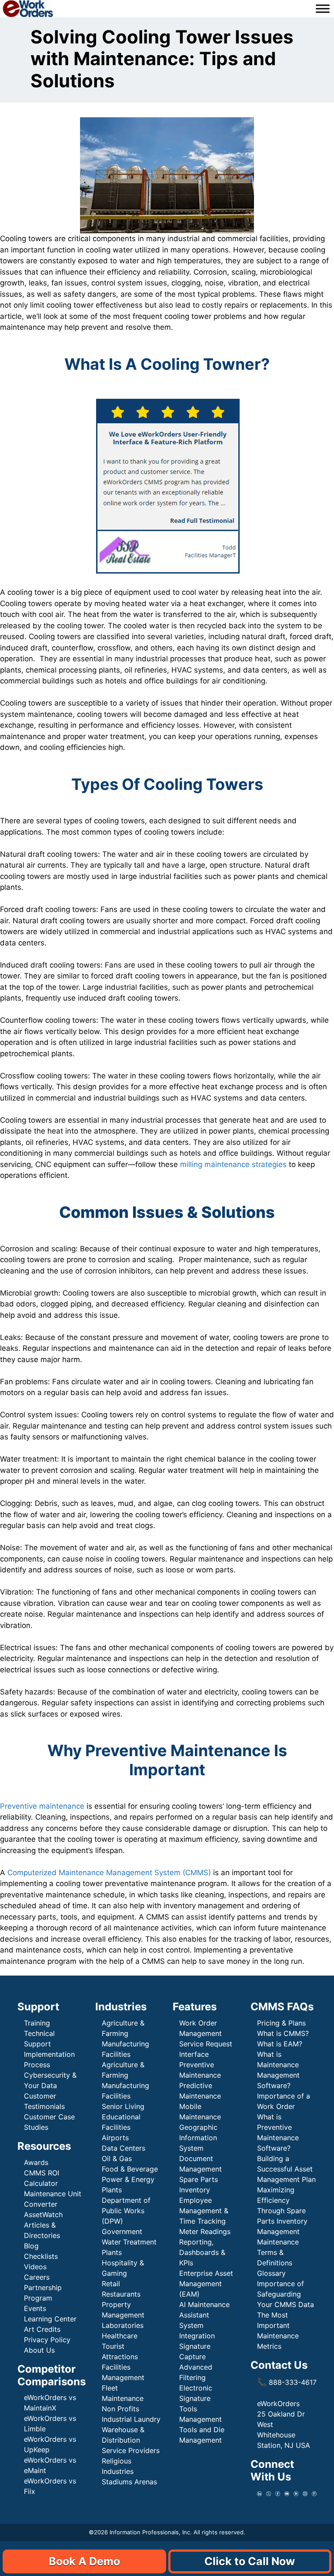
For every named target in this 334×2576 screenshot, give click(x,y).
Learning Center (50, 2319)
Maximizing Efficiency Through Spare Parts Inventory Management (282, 2211)
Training (37, 2023)
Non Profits (120, 2409)
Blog (31, 2246)
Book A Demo (84, 2561)
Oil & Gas (117, 2158)
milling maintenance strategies (233, 1164)
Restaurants (121, 2294)
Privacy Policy (47, 2340)
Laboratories (123, 2325)
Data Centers (124, 2148)
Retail (111, 2284)
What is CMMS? (283, 2033)
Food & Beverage (130, 2169)
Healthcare (120, 2336)
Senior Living (123, 2106)
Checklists (41, 2256)
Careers (37, 2277)
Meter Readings (205, 2231)
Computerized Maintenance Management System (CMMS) (109, 1873)
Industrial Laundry (131, 2419)
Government (122, 2231)
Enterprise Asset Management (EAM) (206, 2284)
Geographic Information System (198, 2138)
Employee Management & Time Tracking (204, 2211)
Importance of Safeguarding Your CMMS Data (286, 2294)
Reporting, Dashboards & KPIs (202, 2252)
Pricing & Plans (281, 2023)
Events (35, 2308)
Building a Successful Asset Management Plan (286, 2169)
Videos (35, 2267)
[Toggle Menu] (323, 9)
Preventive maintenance (42, 1806)
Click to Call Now (250, 2561)
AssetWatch (43, 2215)
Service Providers (131, 2450)
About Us (39, 2350)
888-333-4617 (287, 2382)
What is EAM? (280, 2044)
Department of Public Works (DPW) (126, 2211)
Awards (36, 2162)
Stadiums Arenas (129, 2482)
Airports (116, 2138)
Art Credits (42, 2329)
